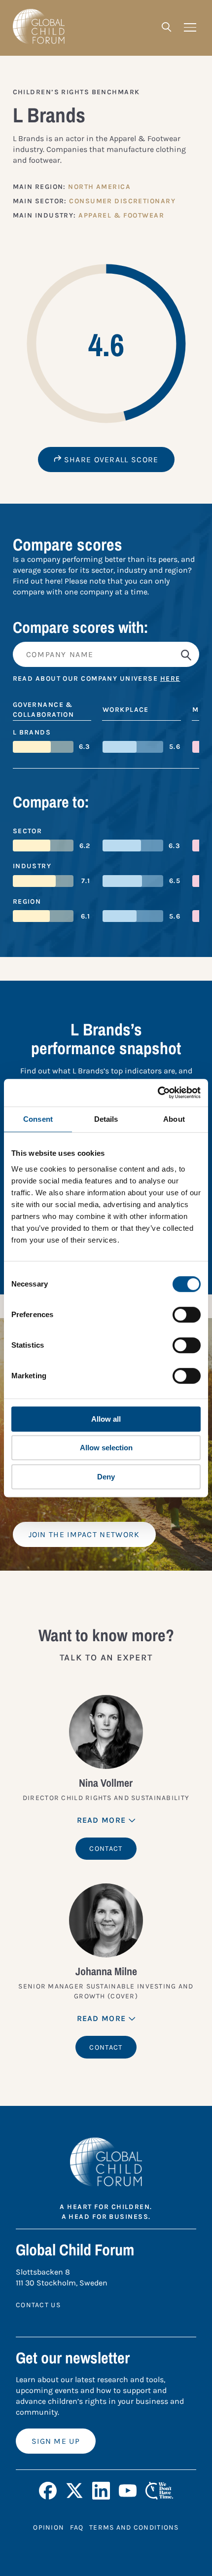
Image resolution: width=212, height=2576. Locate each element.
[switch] (187, 1315)
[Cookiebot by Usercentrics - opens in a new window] (158, 1093)
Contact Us (38, 2305)
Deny (106, 1477)
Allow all (106, 1419)
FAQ (77, 2527)
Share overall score (110, 460)
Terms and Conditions (134, 2527)
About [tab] (174, 1119)
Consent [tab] (38, 1119)
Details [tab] (106, 1119)
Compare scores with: (81, 627)
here (170, 679)
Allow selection (106, 1448)
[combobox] (106, 654)
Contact (106, 1849)
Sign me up (56, 2441)
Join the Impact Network (84, 1534)
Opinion (49, 2527)
